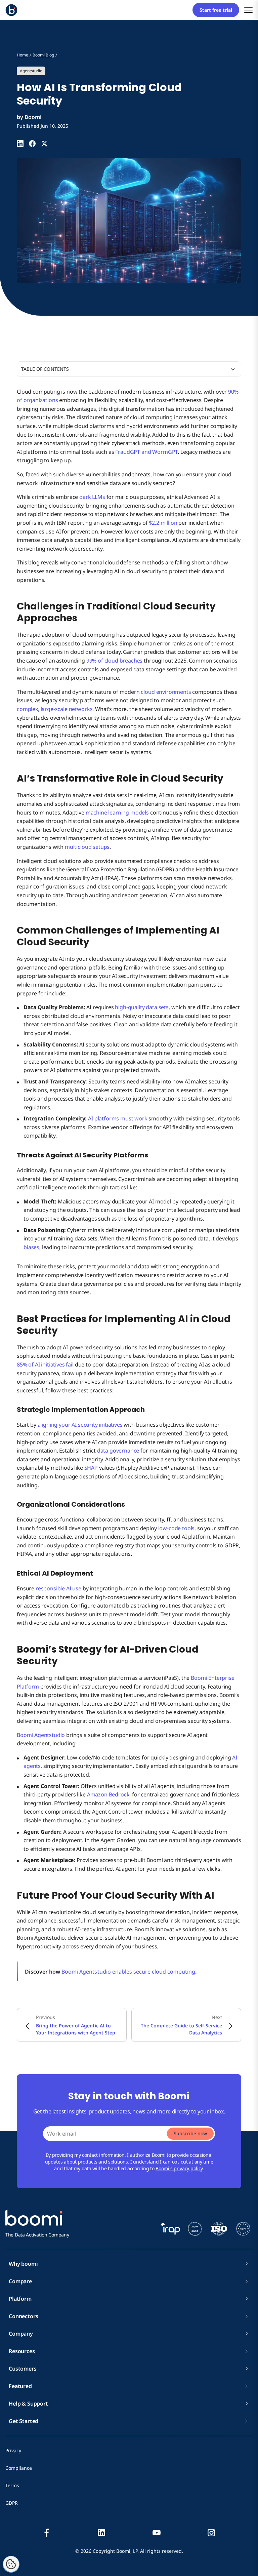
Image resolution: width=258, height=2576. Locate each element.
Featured (20, 2386)
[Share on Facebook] (32, 144)
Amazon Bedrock (108, 1794)
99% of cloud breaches (115, 661)
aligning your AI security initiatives (80, 1425)
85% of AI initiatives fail (45, 1364)
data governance (118, 1451)
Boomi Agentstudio (41, 1735)
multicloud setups (87, 847)
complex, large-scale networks (55, 709)
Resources (22, 2351)
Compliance (19, 2468)
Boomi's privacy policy (179, 2168)
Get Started (24, 2421)
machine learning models (117, 813)
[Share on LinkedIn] (20, 144)
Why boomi (23, 2264)
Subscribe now (190, 2133)
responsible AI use (58, 1588)
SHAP (91, 1468)
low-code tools (177, 1528)
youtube (157, 2533)
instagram (211, 2533)
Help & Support (28, 2404)
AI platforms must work (118, 1118)
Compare (20, 2281)
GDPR (12, 2503)
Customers (23, 2369)
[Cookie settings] (11, 2564)
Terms (12, 2485)
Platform (20, 2299)
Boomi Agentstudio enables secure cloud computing (128, 1972)
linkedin (101, 2533)
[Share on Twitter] (44, 144)
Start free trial (216, 10)
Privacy (13, 2450)
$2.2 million (163, 523)
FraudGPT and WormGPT (146, 452)
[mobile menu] (248, 10)
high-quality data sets (142, 1007)
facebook (47, 2533)
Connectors (23, 2316)
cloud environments (166, 692)
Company (21, 2334)
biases (31, 1247)
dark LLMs (92, 497)
